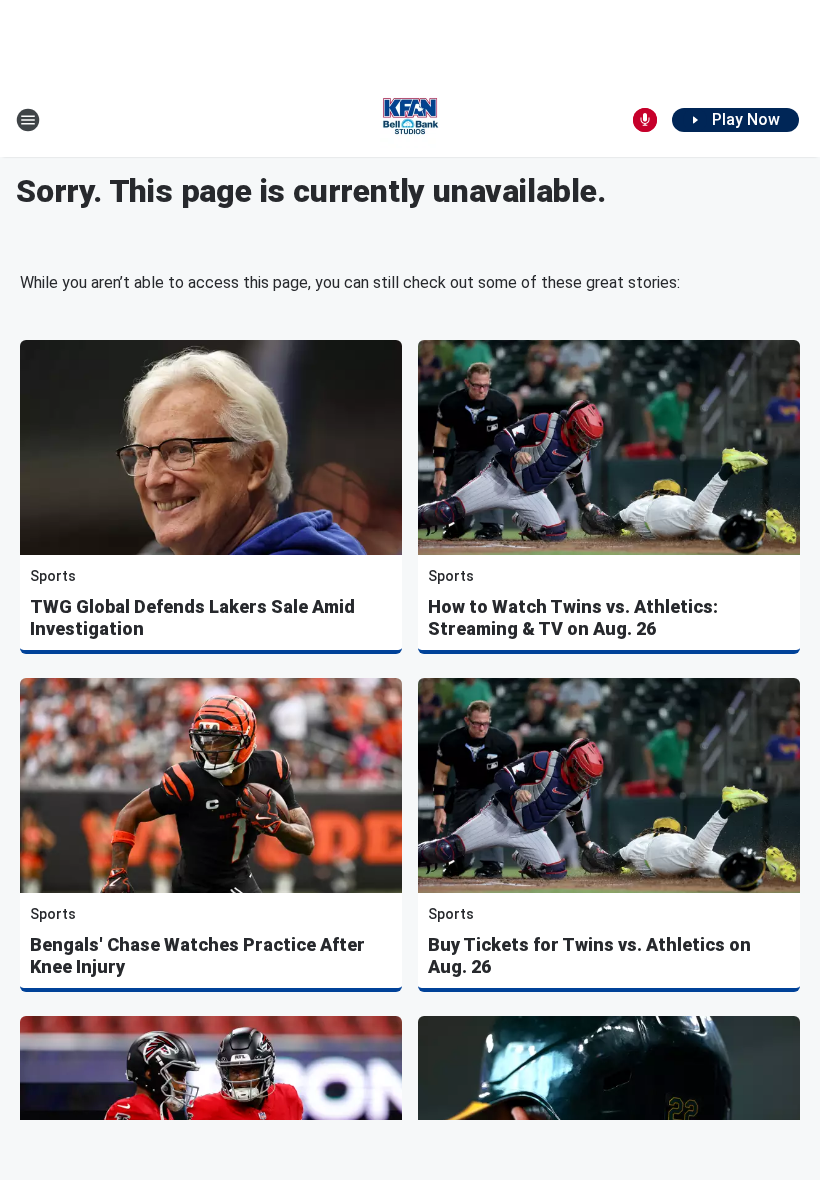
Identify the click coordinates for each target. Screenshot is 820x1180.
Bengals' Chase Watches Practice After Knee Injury (197, 955)
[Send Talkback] (645, 120)
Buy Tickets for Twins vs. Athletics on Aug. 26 (589, 955)
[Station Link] (410, 120)
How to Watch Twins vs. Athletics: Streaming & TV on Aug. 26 (573, 617)
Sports (53, 576)
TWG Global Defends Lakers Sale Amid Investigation (192, 617)
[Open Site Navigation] (28, 120)
